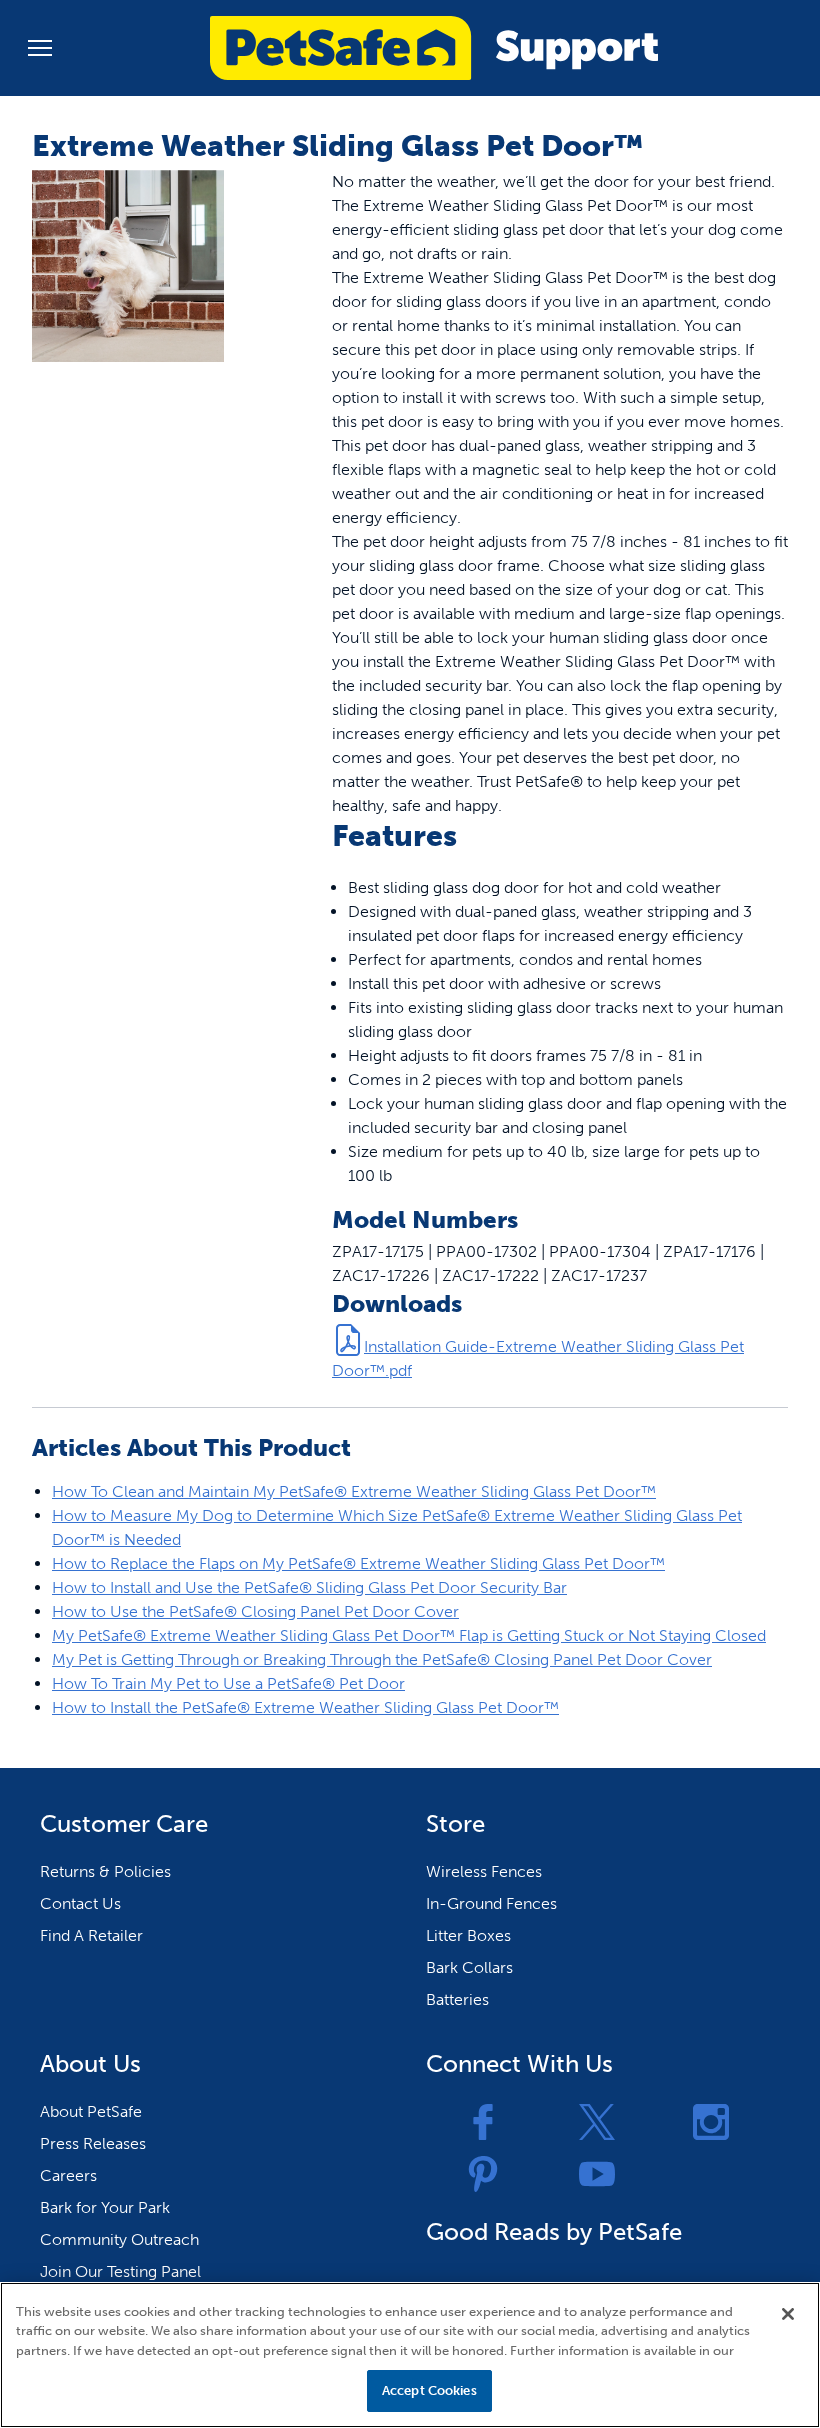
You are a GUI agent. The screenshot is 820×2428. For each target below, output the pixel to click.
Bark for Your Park (105, 2207)
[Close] (788, 2314)
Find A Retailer (91, 1935)
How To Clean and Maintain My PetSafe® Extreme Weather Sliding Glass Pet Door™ (354, 1491)
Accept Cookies (429, 2390)
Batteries (457, 1999)
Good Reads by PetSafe (554, 2231)
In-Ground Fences (491, 1903)
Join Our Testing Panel (120, 2271)
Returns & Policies (105, 1871)
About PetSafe (91, 2111)
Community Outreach (119, 2239)
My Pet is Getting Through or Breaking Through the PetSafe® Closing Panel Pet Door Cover (382, 1659)
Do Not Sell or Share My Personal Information (209, 2390)
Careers (68, 2175)
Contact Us (80, 1903)
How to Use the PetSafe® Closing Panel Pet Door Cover (255, 1611)
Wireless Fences (484, 1871)
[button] (40, 48)
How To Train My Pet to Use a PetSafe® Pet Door (228, 1683)
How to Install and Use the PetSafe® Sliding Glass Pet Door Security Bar (309, 1587)
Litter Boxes (468, 1935)
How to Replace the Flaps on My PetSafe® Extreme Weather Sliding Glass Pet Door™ (358, 1563)
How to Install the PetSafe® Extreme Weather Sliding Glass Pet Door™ (305, 1707)
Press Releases (93, 2143)
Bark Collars (469, 1967)
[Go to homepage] (434, 48)
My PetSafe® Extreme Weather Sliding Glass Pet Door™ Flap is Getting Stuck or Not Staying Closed (409, 1635)
